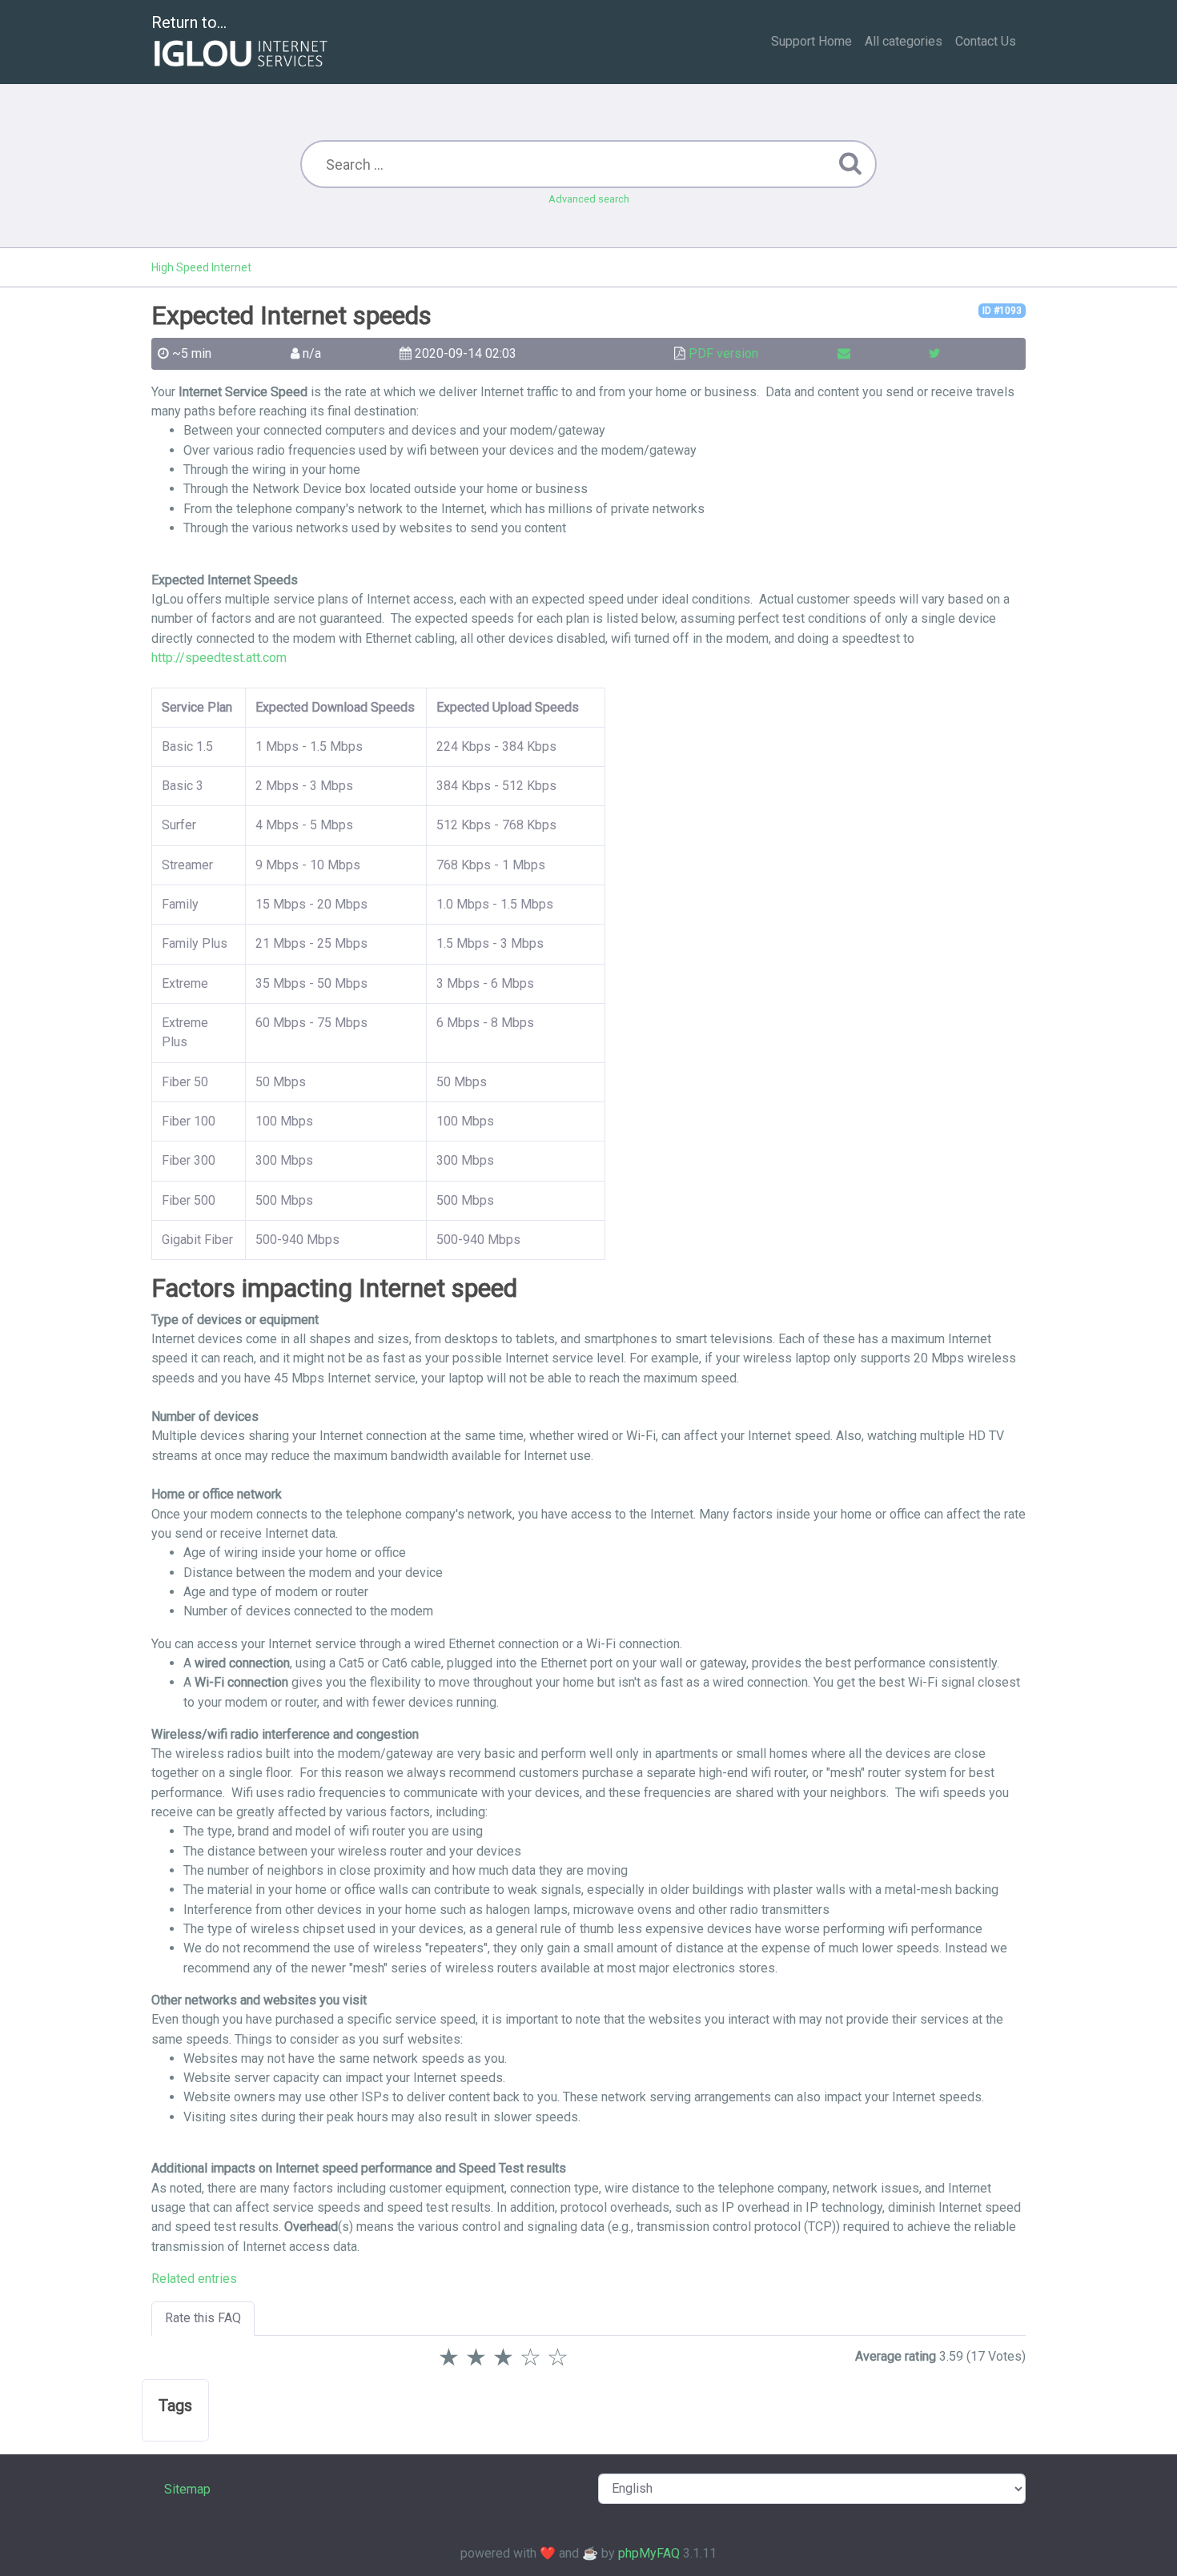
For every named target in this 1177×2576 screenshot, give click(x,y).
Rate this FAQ (203, 2318)
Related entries (194, 2279)
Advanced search (589, 199)
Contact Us (986, 41)
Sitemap (187, 2489)
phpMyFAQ (649, 2553)
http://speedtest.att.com (219, 658)
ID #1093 (1002, 311)
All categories (904, 41)
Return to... (189, 22)
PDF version (723, 353)
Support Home (811, 41)
